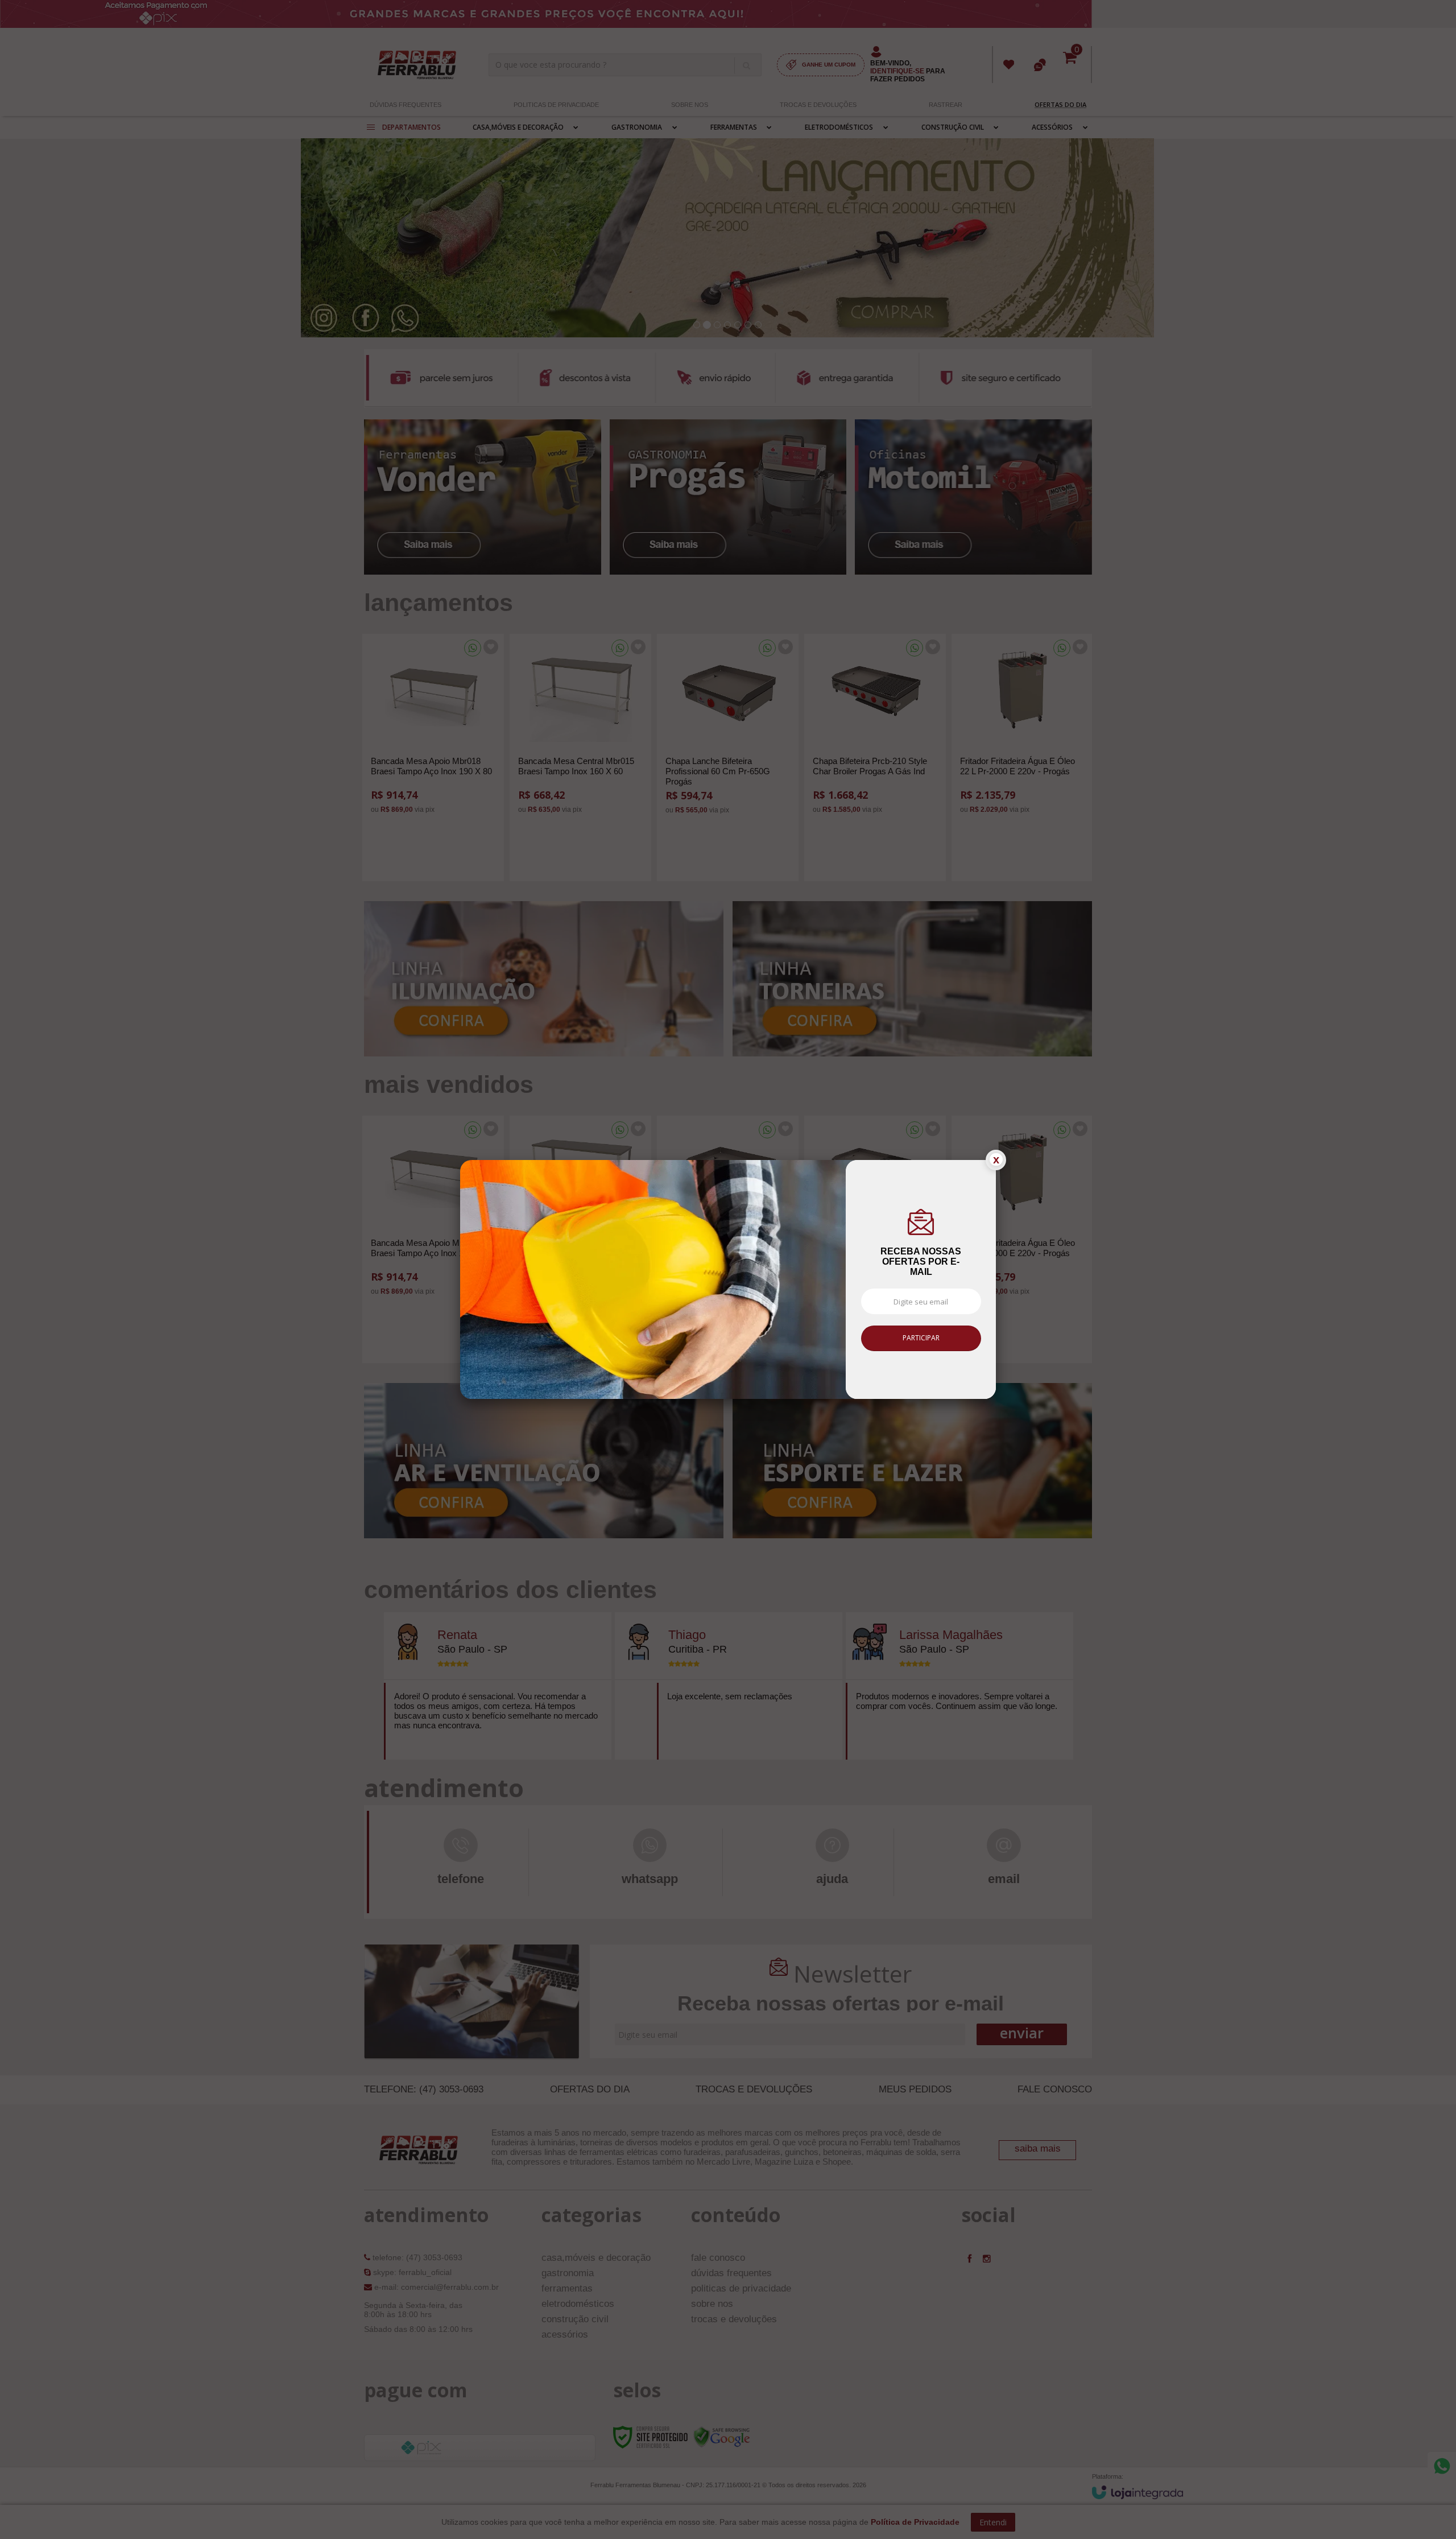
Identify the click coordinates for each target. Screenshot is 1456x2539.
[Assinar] (921, 1348)
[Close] (996, 1170)
